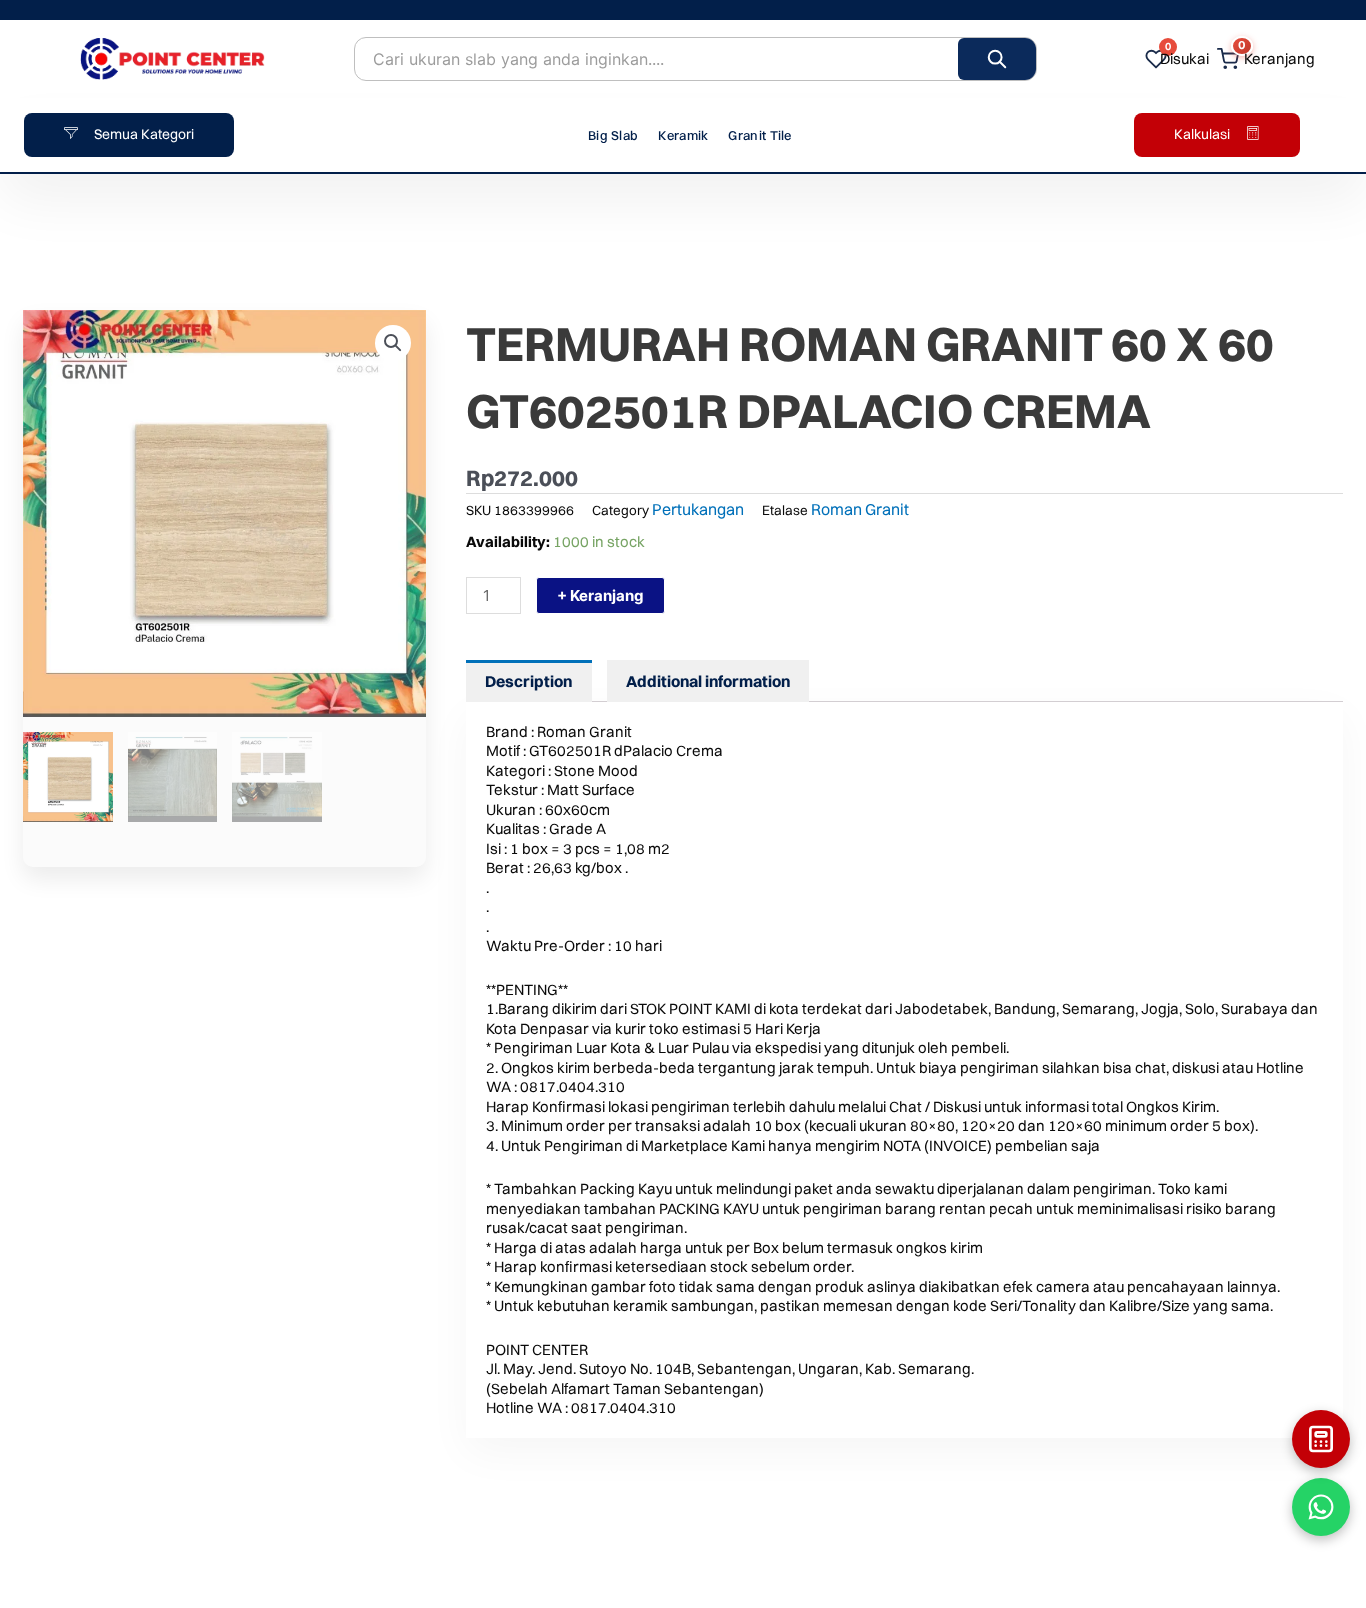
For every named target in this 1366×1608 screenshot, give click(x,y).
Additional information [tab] (708, 681)
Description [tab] (528, 681)
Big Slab (613, 135)
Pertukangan (698, 509)
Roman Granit (860, 509)
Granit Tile (759, 135)
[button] (393, 343)
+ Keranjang (600, 595)
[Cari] (997, 59)
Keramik (683, 135)
